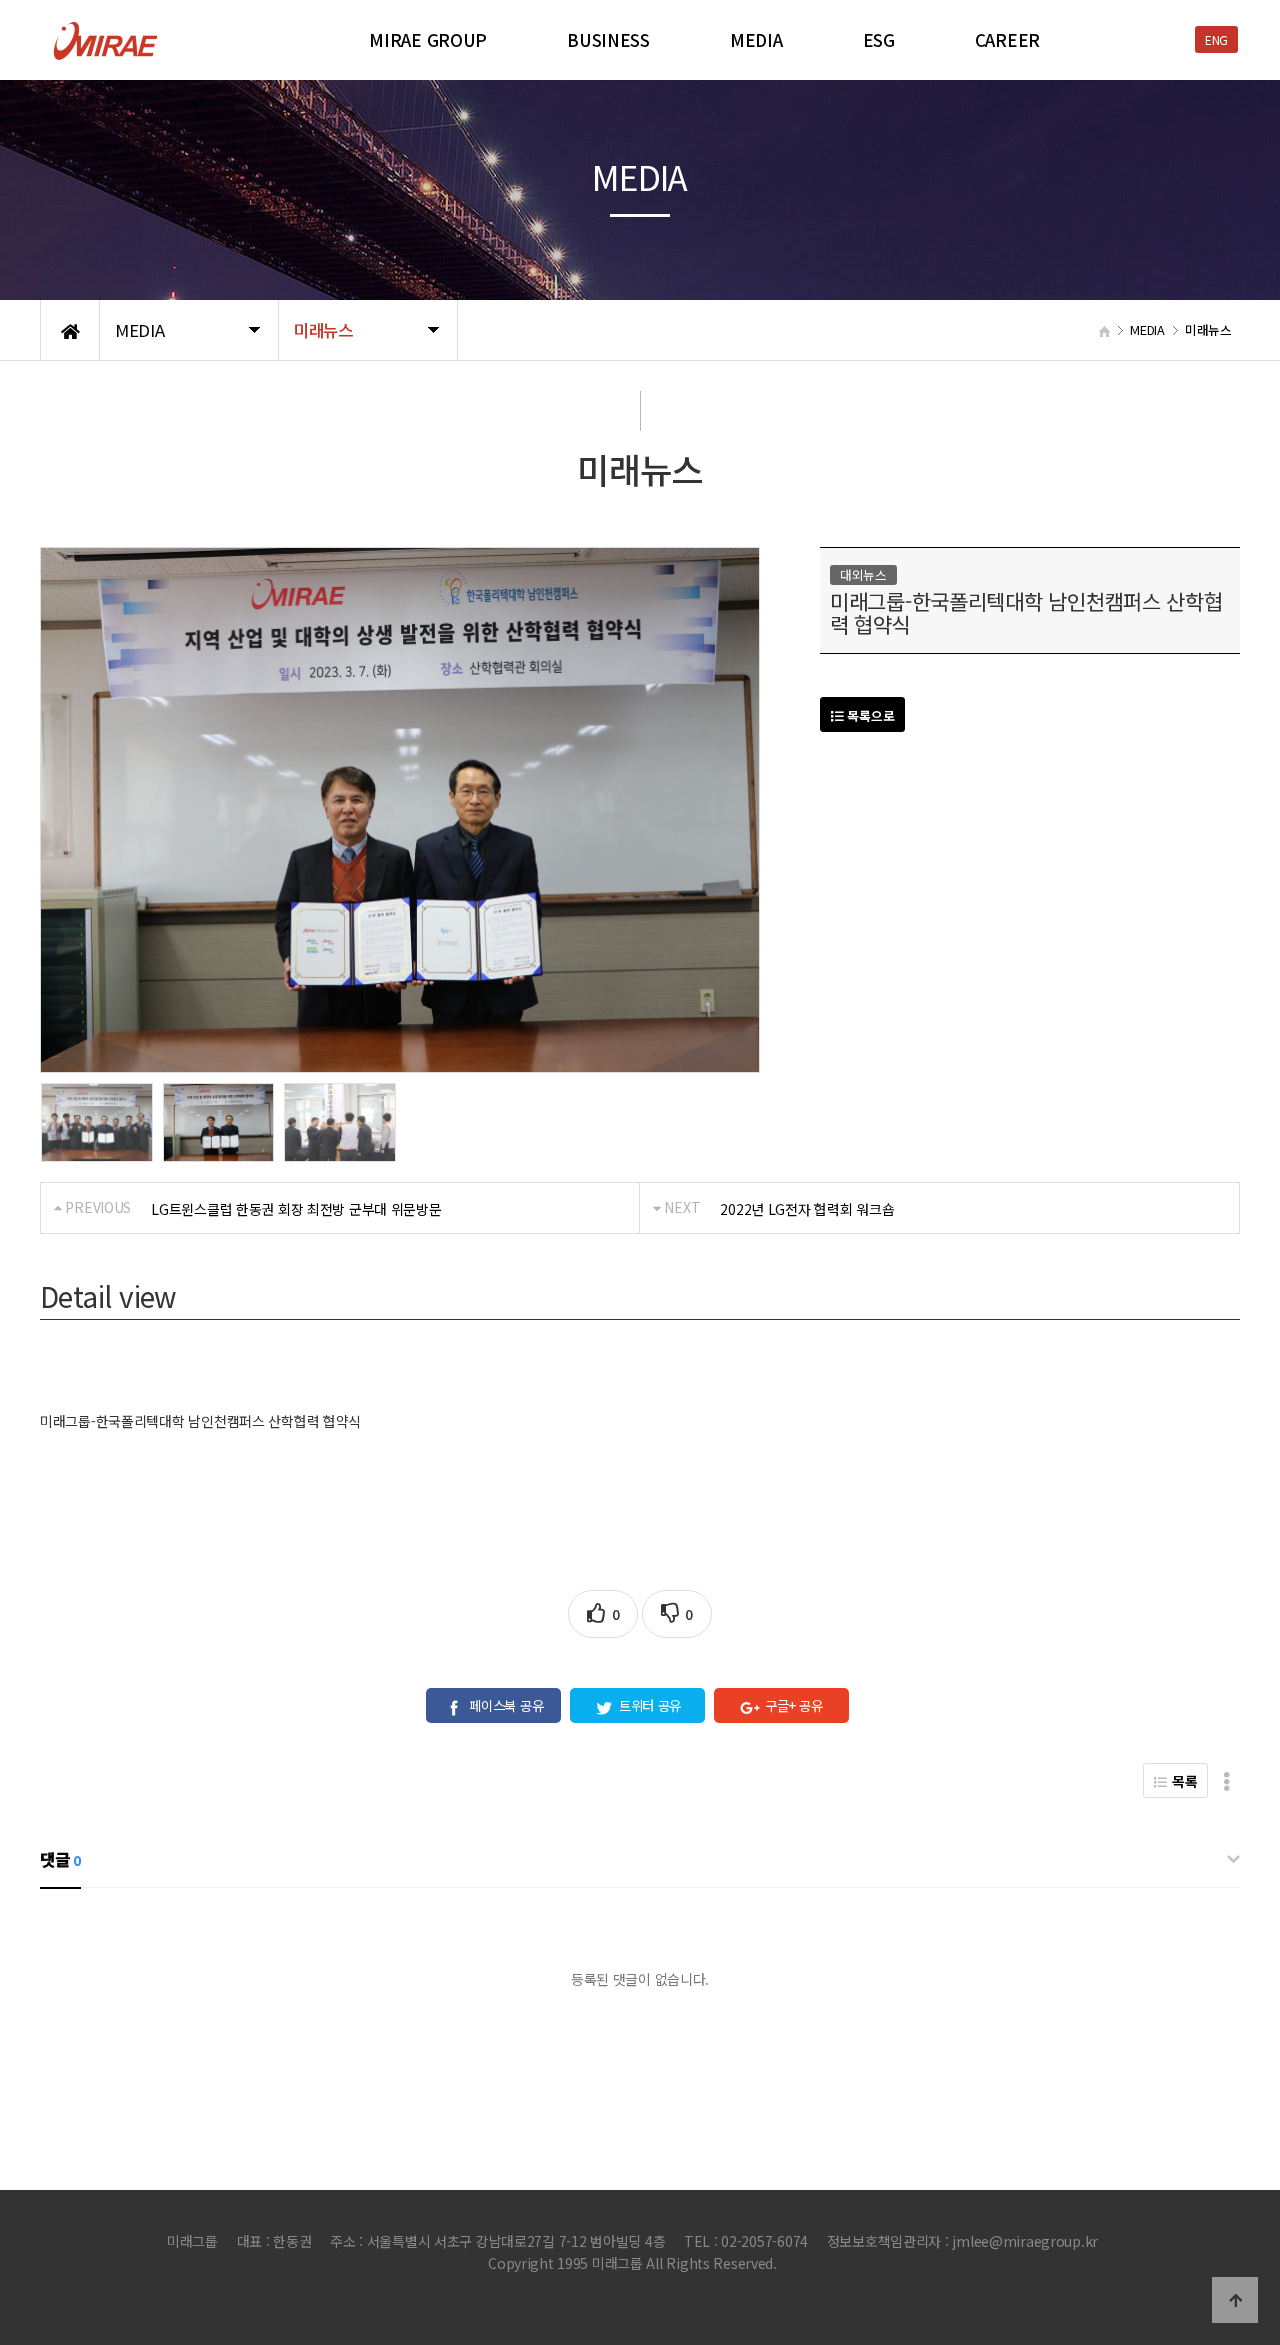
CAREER (1007, 40)
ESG (879, 40)
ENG (1216, 39)
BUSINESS (608, 40)
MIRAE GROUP (428, 40)
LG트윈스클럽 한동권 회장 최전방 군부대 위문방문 (296, 1209)
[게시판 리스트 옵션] (1226, 1780)
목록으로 (869, 715)
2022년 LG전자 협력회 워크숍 (807, 1209)
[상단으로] (1235, 2300)
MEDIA (756, 40)
